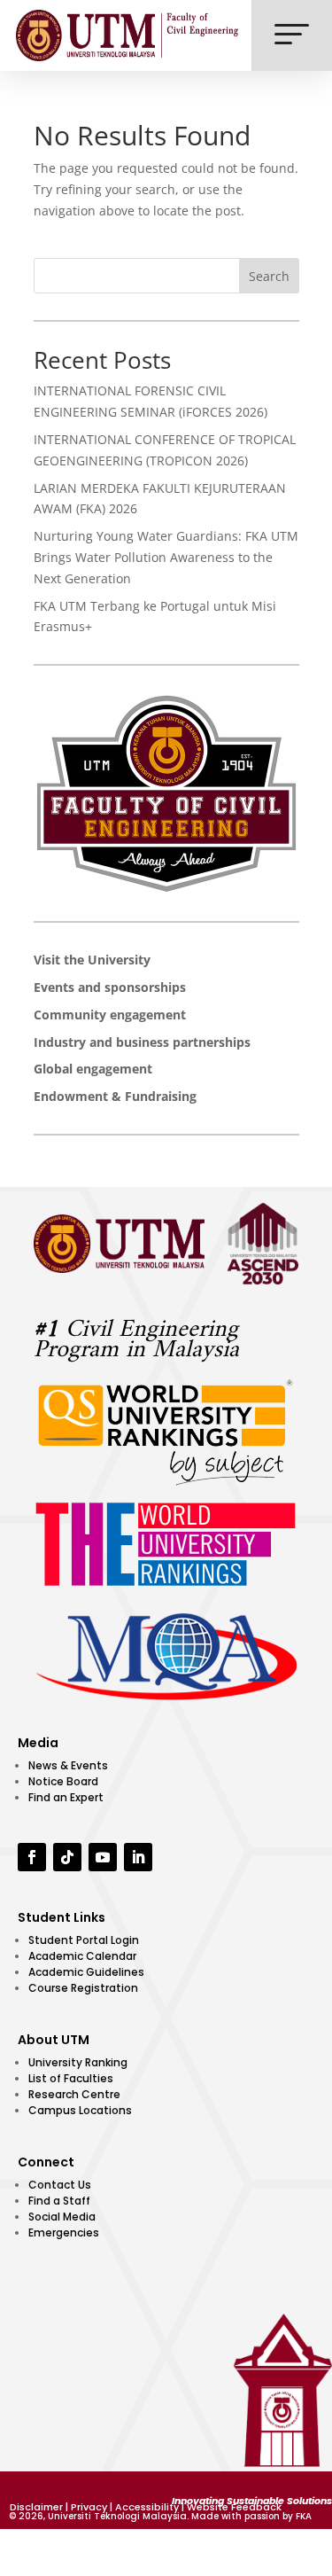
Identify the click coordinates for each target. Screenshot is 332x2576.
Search (269, 276)
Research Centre (74, 2094)
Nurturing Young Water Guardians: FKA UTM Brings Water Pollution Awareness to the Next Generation (166, 557)
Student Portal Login (84, 1940)
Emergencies (64, 2233)
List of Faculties (71, 2078)
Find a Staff (59, 2201)
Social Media (62, 2217)
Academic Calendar (82, 1956)
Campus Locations (80, 2110)
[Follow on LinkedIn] (138, 1857)
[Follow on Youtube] (103, 1857)
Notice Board (63, 1781)
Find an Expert (66, 1797)
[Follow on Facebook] (32, 1857)
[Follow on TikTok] (67, 1857)
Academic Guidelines (86, 1972)
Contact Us (60, 2185)
